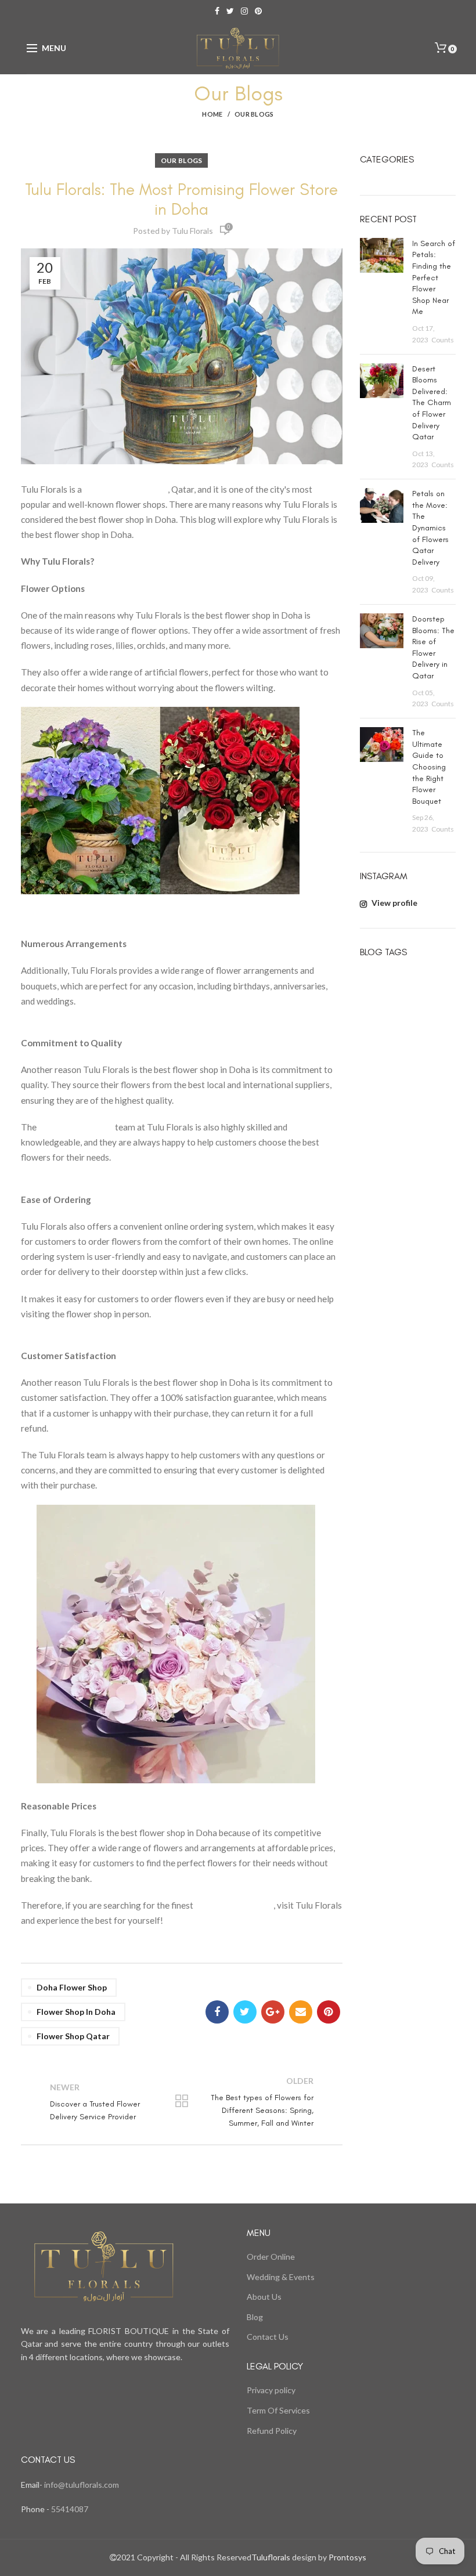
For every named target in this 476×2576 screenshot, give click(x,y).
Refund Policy (272, 2431)
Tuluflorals (271, 2557)
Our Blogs (254, 114)
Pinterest (258, 11)
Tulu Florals (192, 231)
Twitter (230, 11)
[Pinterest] (329, 2012)
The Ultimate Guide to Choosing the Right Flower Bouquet (429, 767)
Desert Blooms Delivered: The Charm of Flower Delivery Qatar (432, 403)
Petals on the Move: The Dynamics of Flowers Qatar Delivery (430, 528)
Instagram (244, 11)
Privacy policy (271, 2390)
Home (212, 114)
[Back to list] (182, 2102)
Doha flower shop (72, 1987)
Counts (443, 340)
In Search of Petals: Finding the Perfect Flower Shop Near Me (434, 278)
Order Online (271, 2257)
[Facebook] (217, 2012)
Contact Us (268, 2337)
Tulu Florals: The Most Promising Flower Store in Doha (181, 199)
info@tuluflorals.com (82, 2485)
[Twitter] (245, 2012)
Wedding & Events (281, 2277)
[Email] (301, 2012)
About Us (264, 2297)
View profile (394, 903)
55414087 (69, 2509)
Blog (255, 2317)
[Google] (273, 2012)
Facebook (217, 11)
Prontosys (347, 2557)
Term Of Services (278, 2410)
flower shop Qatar (73, 2036)
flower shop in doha (76, 2012)
